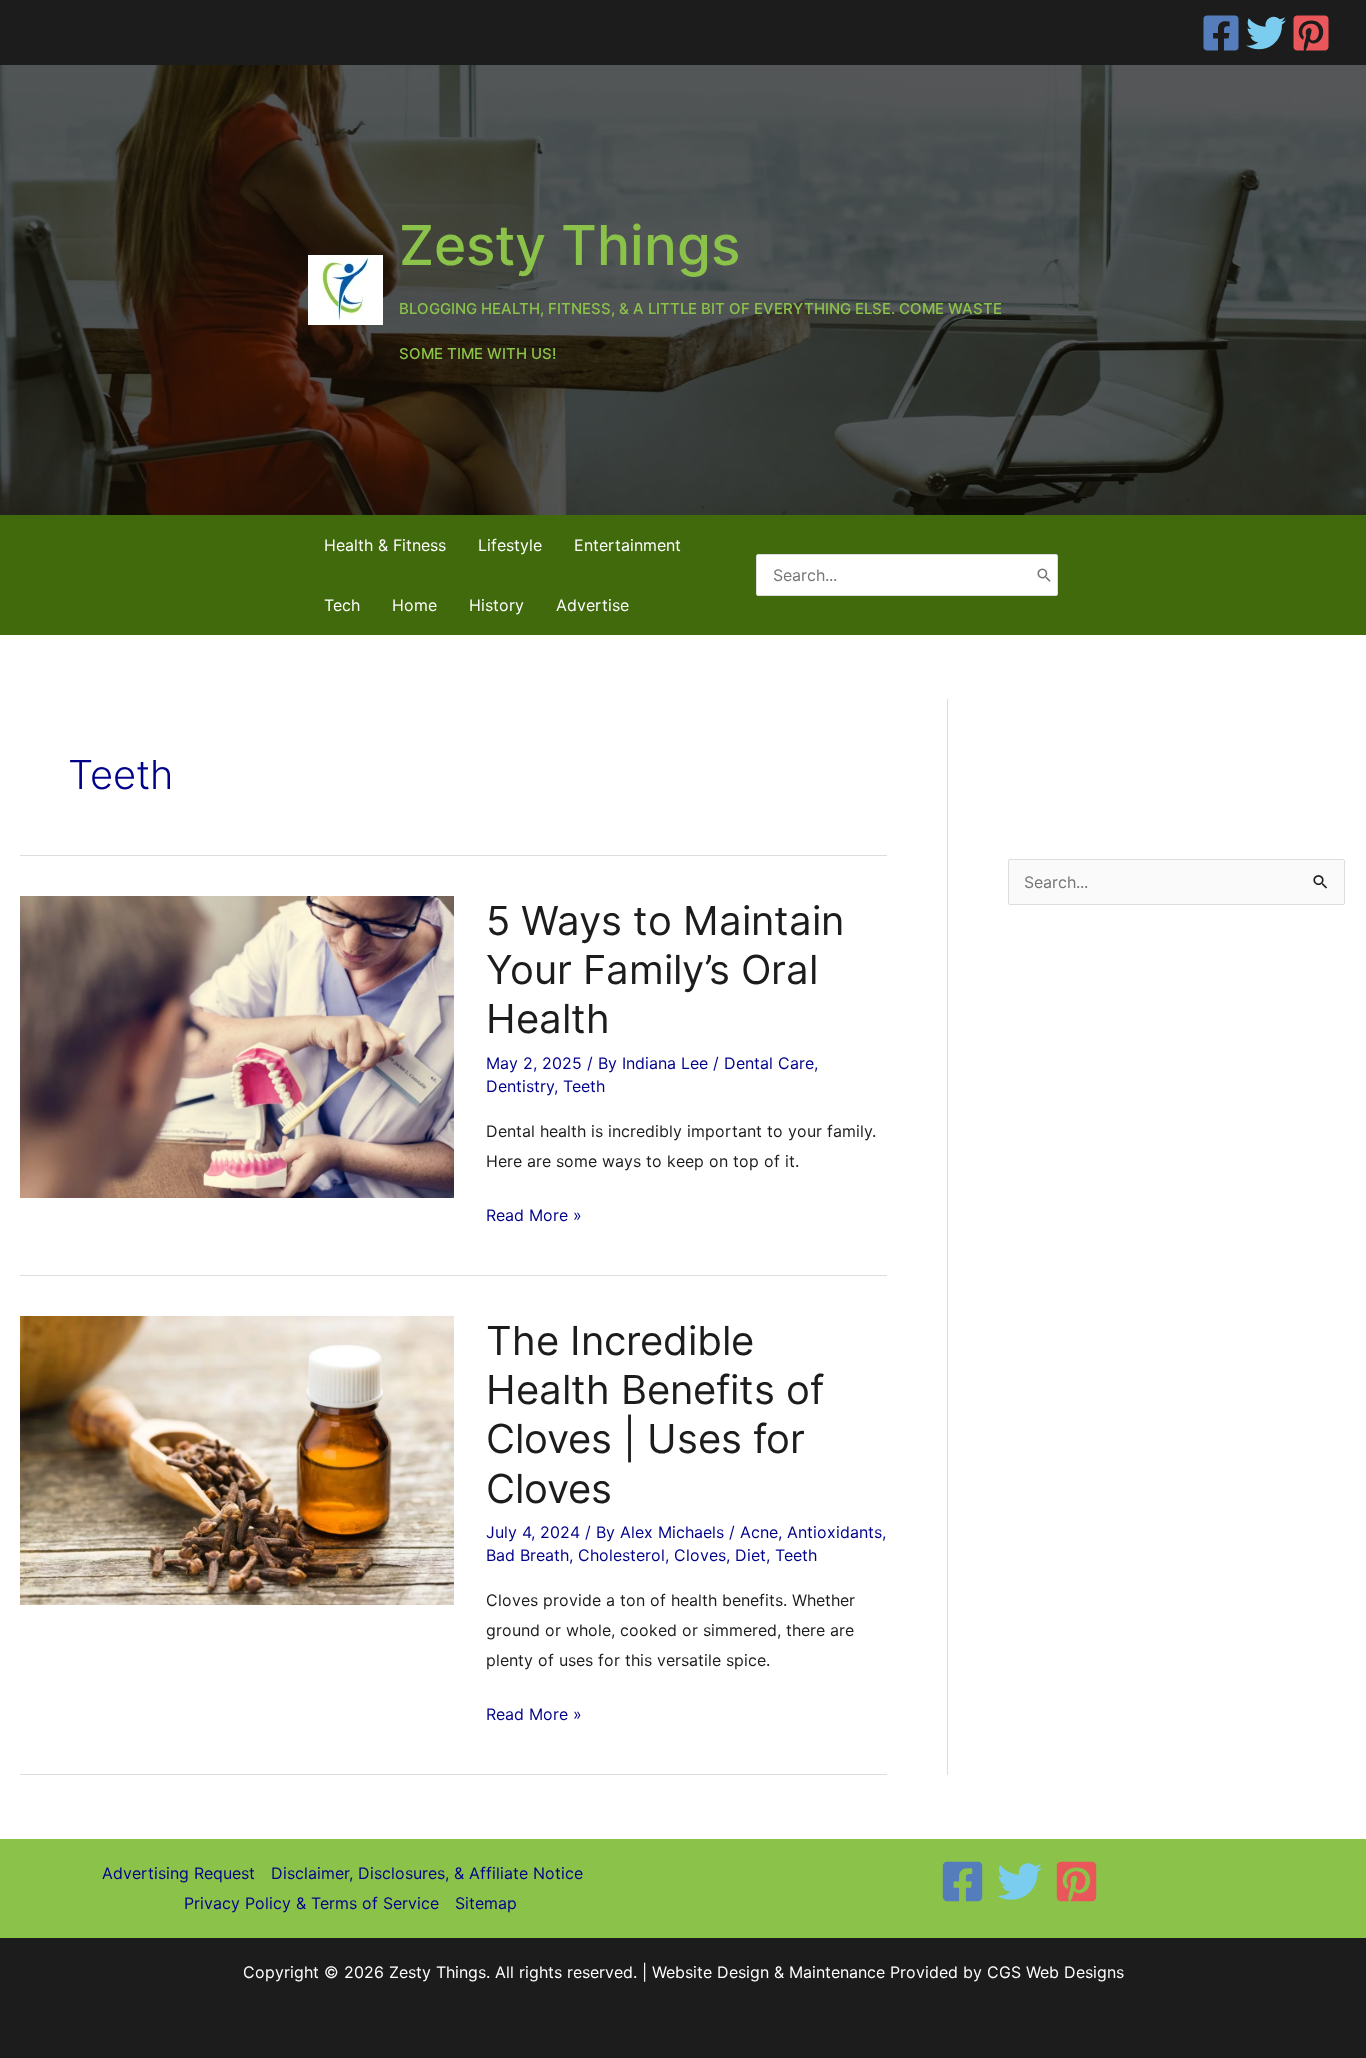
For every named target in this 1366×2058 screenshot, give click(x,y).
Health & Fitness (385, 545)
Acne (759, 1532)
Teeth (584, 1086)
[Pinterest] (1311, 33)
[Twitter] (1266, 33)
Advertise (592, 605)
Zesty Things (569, 245)
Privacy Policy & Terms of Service (311, 1903)
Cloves (700, 1555)
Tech (342, 605)
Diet (750, 1555)
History (496, 605)
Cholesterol (621, 1555)
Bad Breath (527, 1555)
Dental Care (769, 1063)
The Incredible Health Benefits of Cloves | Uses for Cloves (655, 1414)
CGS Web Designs (1055, 1972)
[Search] (1044, 574)
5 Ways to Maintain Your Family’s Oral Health (665, 969)
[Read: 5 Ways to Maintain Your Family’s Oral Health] (237, 1045)
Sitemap (486, 1903)
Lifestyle (510, 545)
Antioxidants (834, 1532)
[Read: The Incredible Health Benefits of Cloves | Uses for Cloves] (237, 1459)
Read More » (534, 1217)
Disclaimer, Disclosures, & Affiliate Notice (427, 1873)
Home (414, 605)
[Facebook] (1221, 33)
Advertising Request (178, 1873)
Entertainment (627, 545)
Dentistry (520, 1086)
